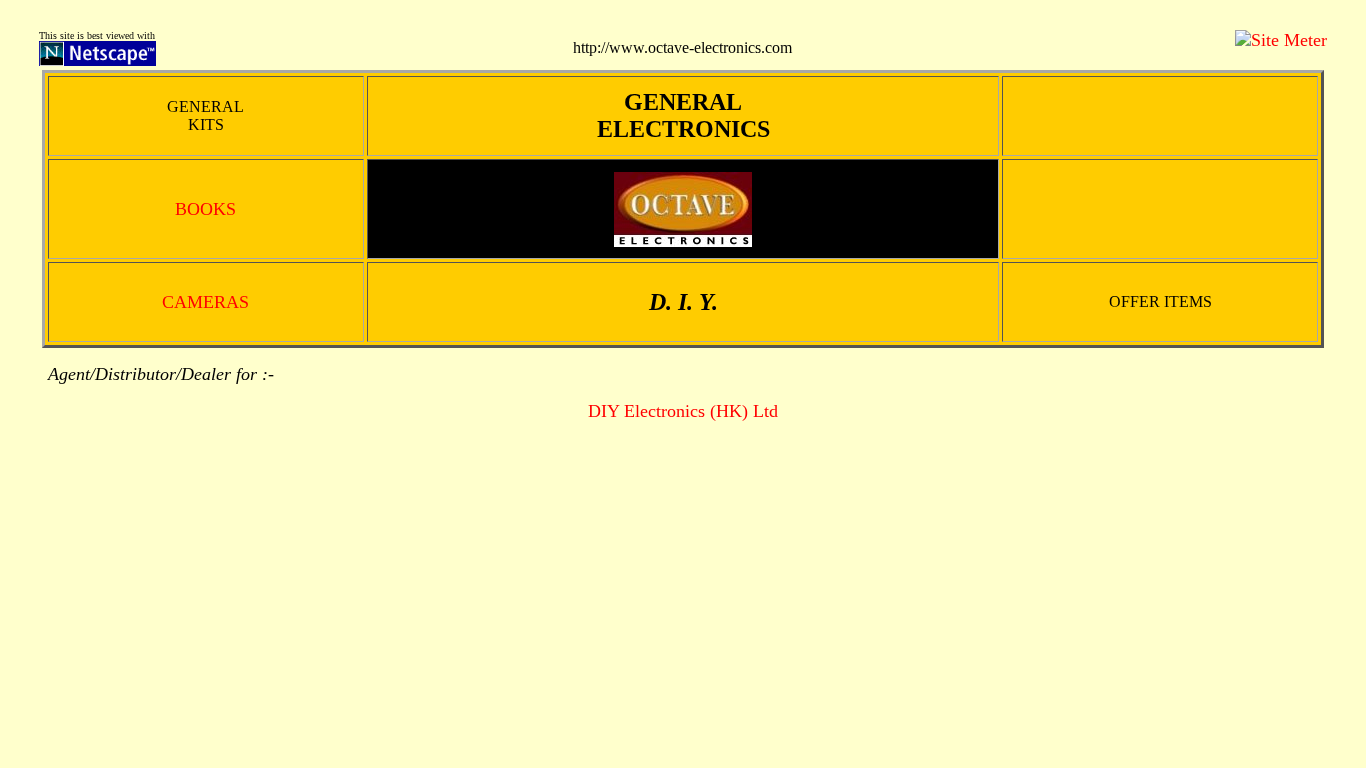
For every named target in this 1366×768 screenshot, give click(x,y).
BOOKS (205, 209)
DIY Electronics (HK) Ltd (683, 411)
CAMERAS (205, 302)
